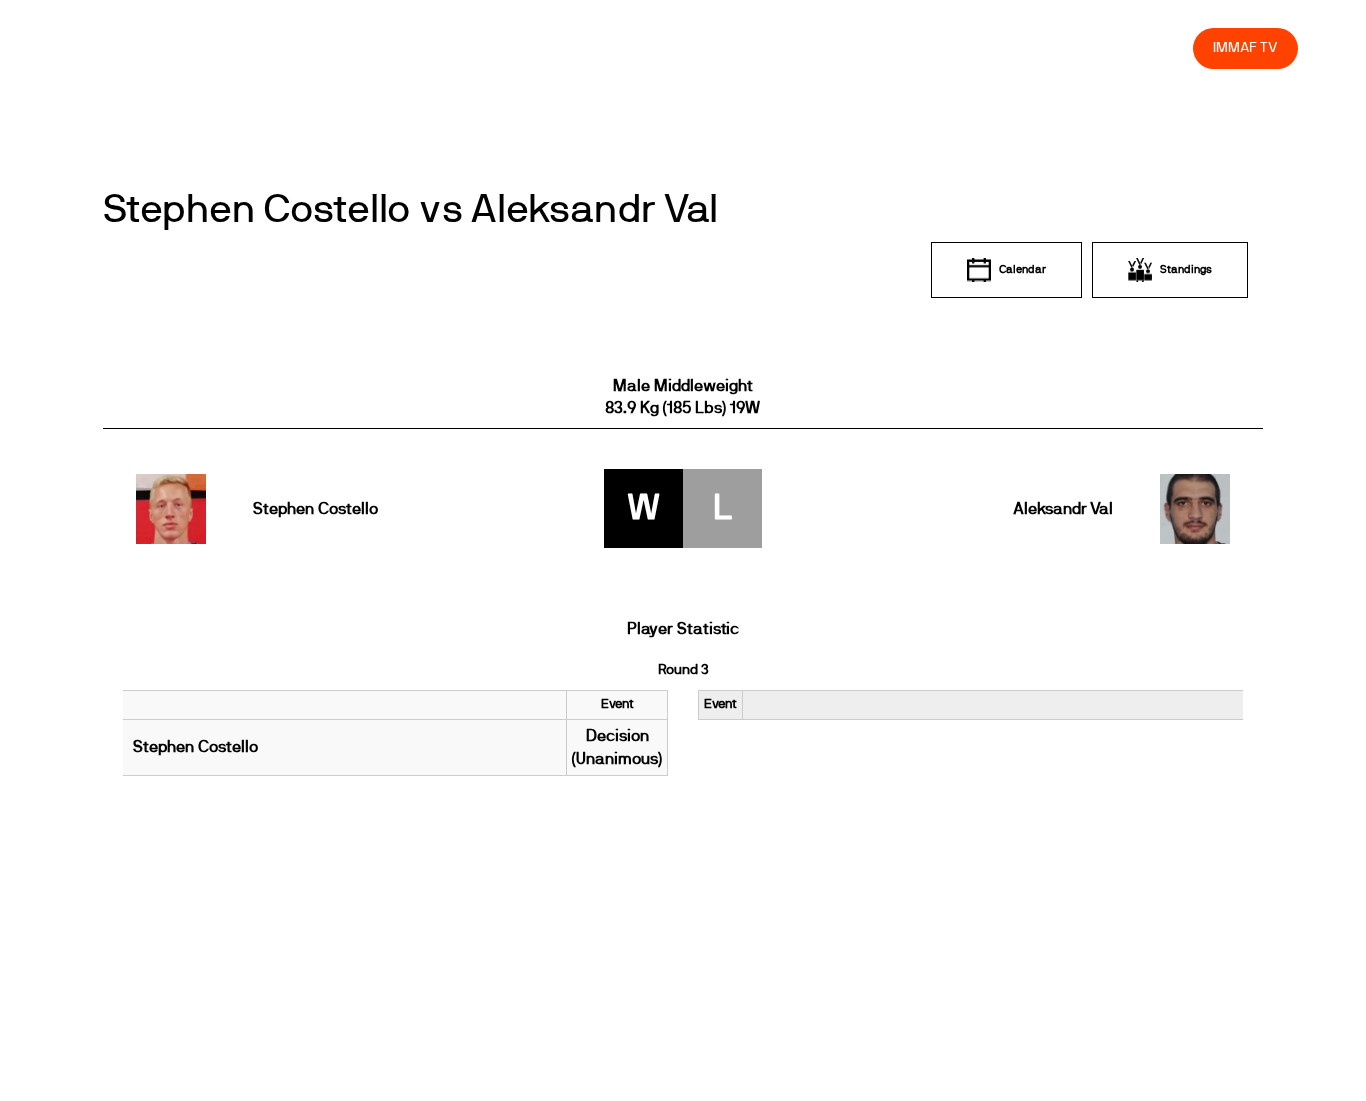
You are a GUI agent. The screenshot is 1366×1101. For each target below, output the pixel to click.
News (591, 47)
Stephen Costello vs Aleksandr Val (410, 210)
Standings (1186, 269)
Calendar (1022, 269)
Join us (918, 47)
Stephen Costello (315, 509)
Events (662, 47)
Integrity (1084, 47)
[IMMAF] (115, 47)
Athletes (999, 47)
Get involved (824, 47)
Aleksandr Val (1062, 509)
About (733, 47)
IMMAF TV (1245, 47)
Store (1159, 47)
